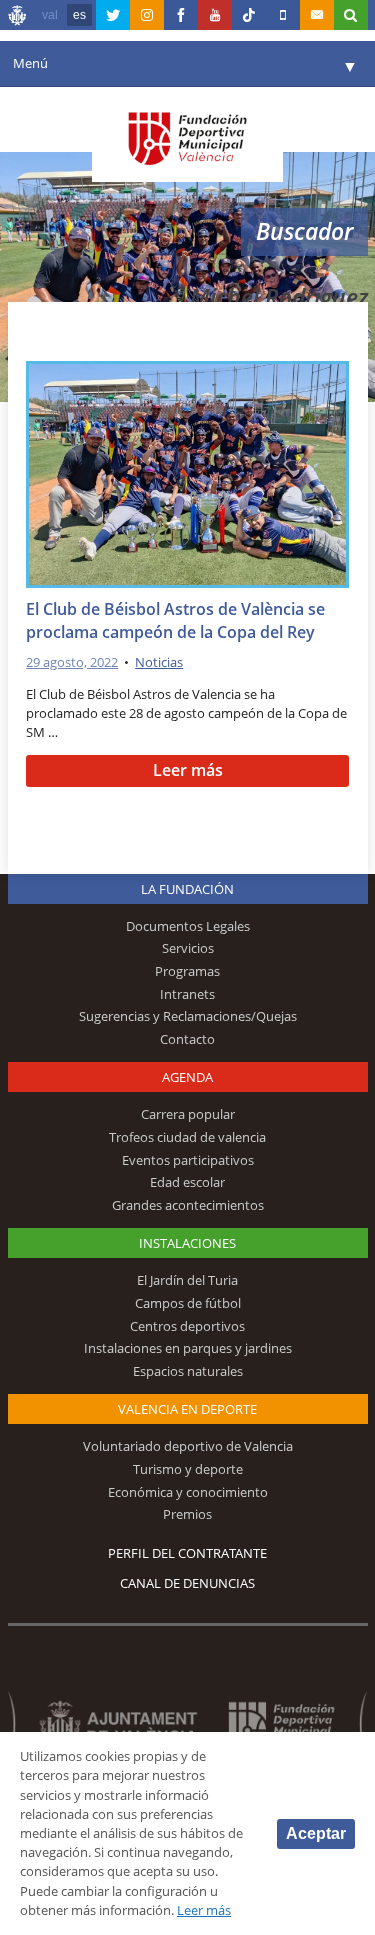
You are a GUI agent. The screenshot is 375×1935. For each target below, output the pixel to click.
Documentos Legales (188, 926)
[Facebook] (181, 15)
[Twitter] (113, 15)
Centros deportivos (187, 1326)
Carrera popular (188, 1114)
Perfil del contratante (187, 1553)
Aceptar (316, 1833)
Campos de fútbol (188, 1303)
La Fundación (187, 889)
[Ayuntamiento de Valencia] (18, 18)
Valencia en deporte (187, 1409)
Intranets (187, 994)
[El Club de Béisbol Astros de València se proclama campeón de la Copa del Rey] (187, 478)
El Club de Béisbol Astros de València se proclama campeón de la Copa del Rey (175, 620)
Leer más (188, 770)
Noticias (159, 662)
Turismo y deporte (188, 1469)
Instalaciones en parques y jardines (188, 1348)
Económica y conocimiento (188, 1492)
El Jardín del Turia (187, 1280)
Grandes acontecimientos (188, 1205)
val (50, 15)
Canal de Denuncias (187, 1583)
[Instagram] (147, 15)
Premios (187, 1514)
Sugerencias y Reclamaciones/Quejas (188, 1016)
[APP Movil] (283, 15)
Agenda (187, 1077)
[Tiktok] (249, 15)
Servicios (188, 948)
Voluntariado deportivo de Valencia (188, 1446)
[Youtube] (215, 15)
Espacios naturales (188, 1371)
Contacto (187, 1039)
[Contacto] (317, 15)
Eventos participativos (188, 1160)
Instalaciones (187, 1243)
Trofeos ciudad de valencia (187, 1137)
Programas (187, 971)
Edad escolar (187, 1182)
